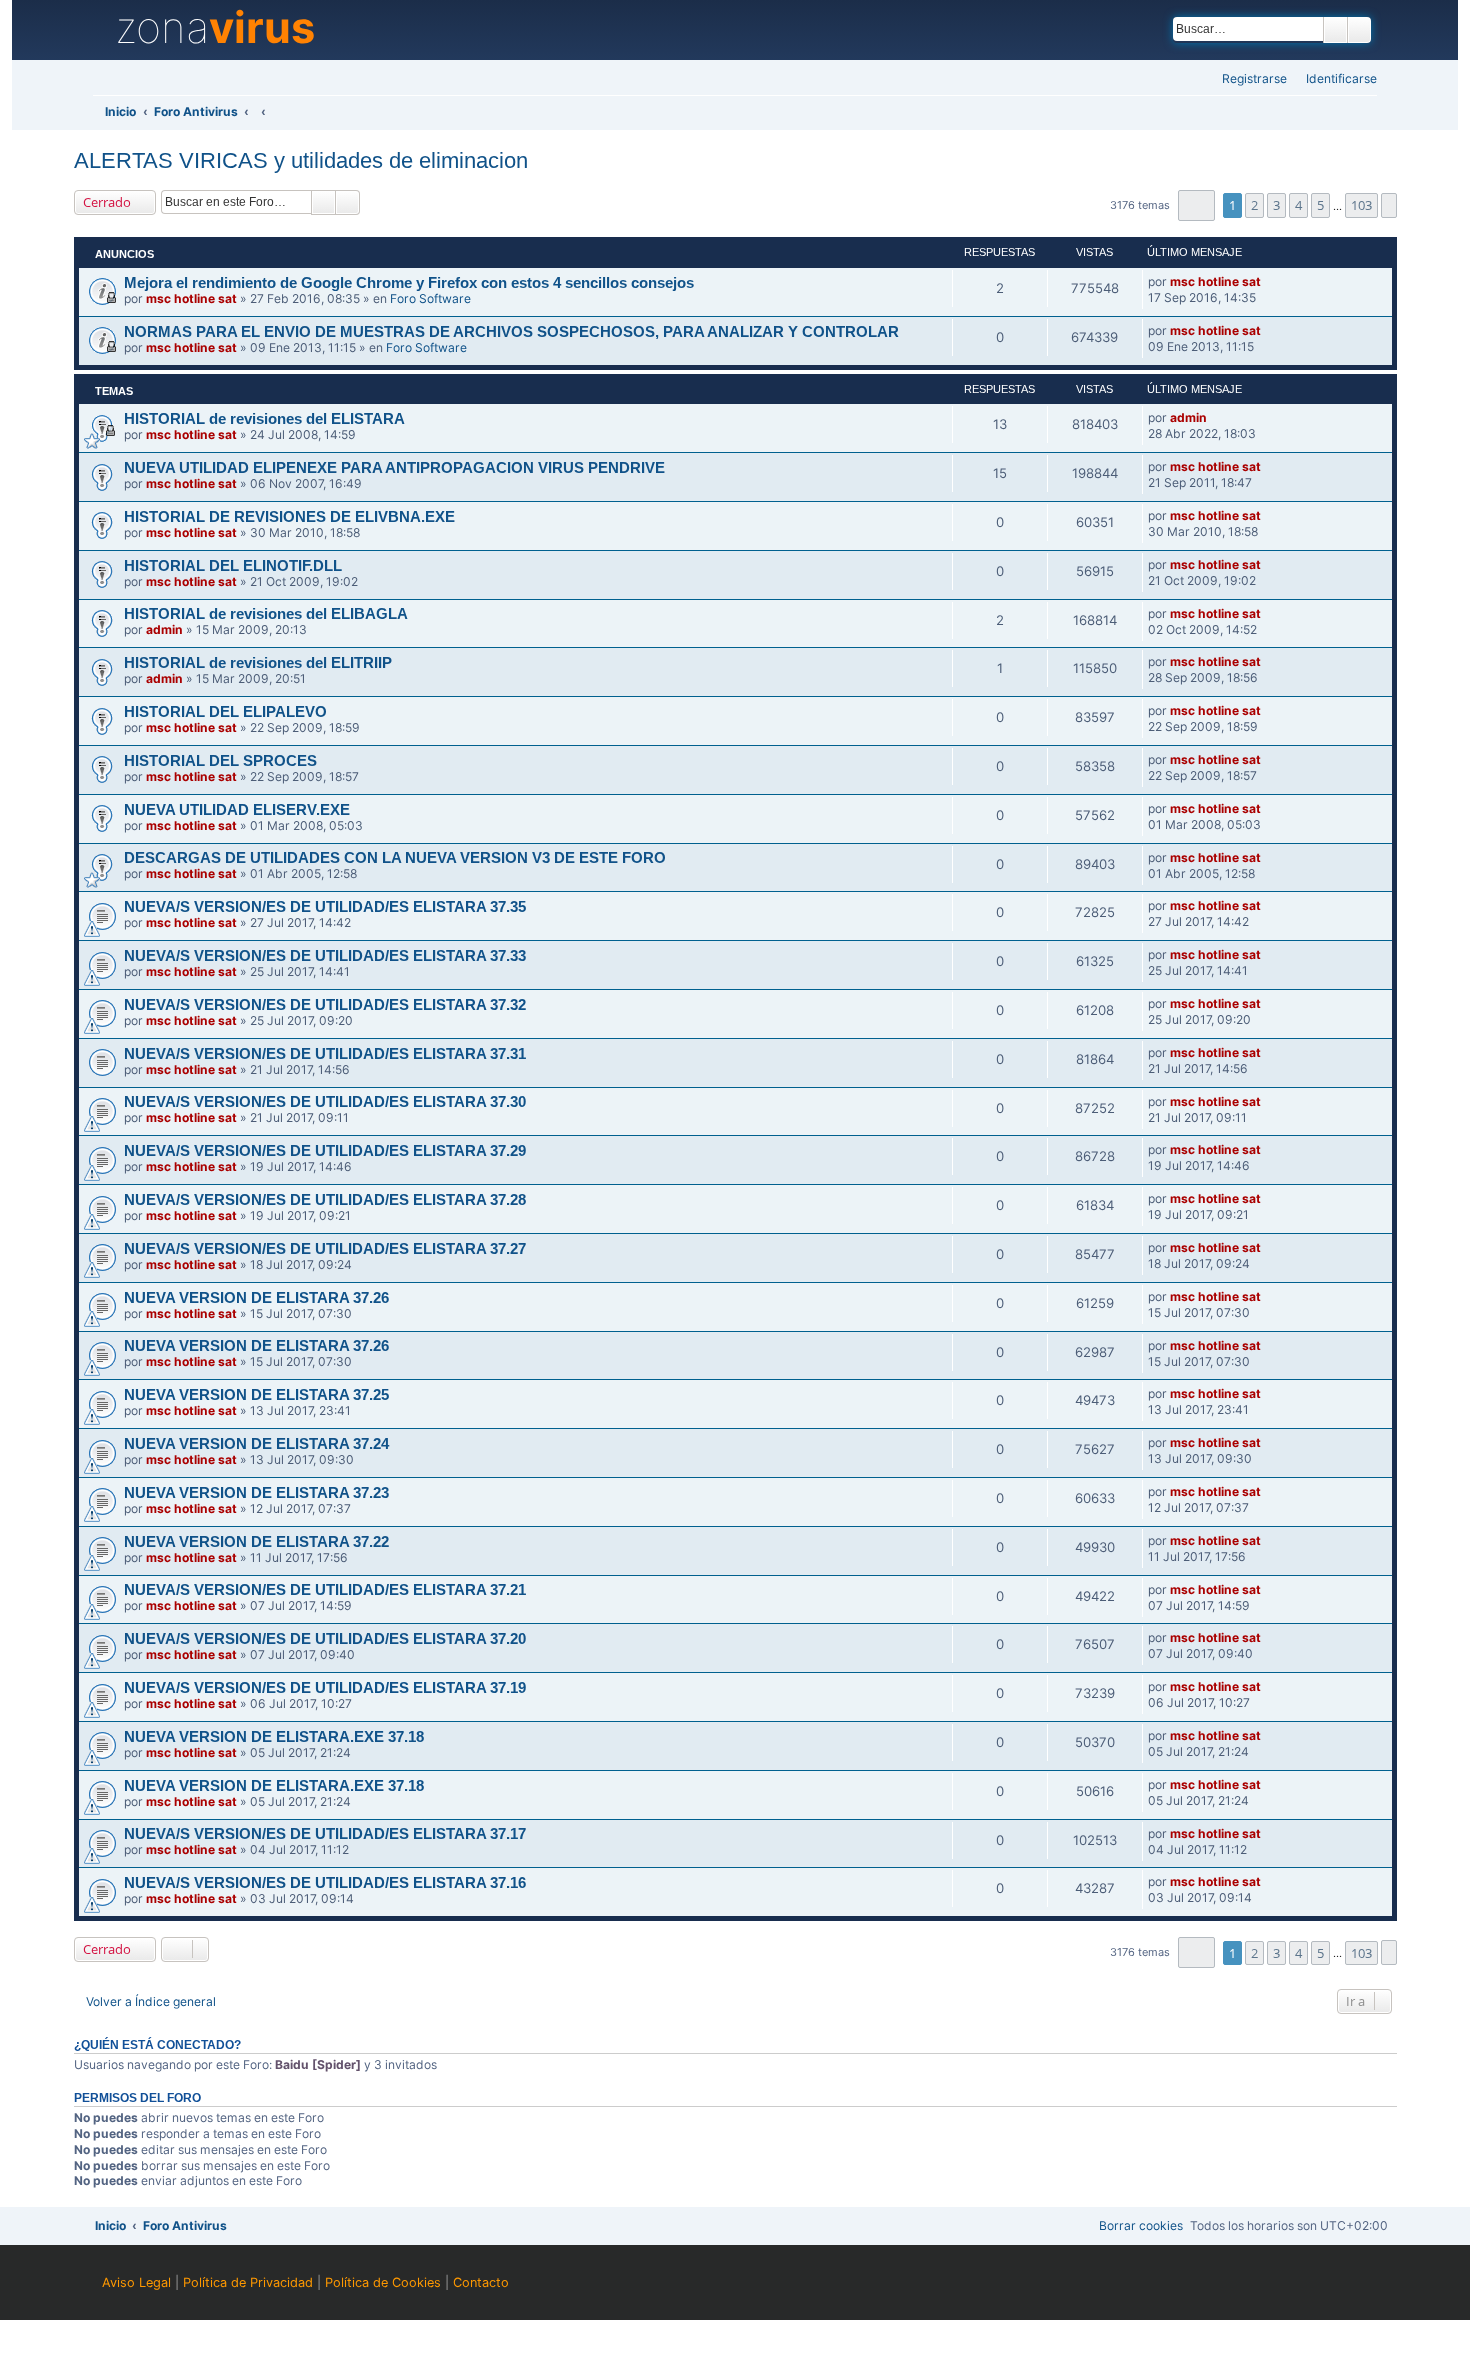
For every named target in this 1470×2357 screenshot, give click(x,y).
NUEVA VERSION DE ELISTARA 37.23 (256, 1493)
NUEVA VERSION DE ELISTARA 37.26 (256, 1298)
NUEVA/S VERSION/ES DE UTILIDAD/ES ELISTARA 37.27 (325, 1249)
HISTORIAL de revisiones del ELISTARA (264, 419)
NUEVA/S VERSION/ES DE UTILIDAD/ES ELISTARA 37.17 (325, 1834)
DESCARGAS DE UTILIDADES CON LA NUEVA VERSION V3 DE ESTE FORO (395, 858)
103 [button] (1361, 205)
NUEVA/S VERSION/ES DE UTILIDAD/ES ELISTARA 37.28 (325, 1200)
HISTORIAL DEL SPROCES (220, 761)
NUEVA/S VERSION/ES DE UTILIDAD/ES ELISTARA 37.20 (325, 1639)
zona (215, 28)
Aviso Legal (136, 2282)
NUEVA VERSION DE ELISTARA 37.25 (256, 1395)
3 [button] (1276, 205)
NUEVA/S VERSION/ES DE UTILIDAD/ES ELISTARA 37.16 (325, 1883)
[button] (1196, 205)
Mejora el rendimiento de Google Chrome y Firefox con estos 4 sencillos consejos (409, 283)
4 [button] (1298, 205)
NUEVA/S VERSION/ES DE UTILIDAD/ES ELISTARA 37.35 (325, 907)
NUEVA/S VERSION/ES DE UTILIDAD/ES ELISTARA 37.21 (325, 1590)
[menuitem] (1335, 79)
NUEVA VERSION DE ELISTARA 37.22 (256, 1542)
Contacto (481, 2282)
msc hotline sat (191, 298)
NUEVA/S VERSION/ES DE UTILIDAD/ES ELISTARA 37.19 (325, 1688)
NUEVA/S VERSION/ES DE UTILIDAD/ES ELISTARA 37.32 (325, 1005)
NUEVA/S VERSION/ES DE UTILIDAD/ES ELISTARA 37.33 (325, 956)
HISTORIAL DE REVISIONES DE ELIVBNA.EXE (289, 517)
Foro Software (430, 298)
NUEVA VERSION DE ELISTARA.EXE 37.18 (274, 1737)
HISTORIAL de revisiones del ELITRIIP (258, 663)
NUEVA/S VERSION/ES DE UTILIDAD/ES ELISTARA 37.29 (325, 1151)
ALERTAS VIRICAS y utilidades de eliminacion (301, 160)
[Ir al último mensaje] (1270, 282)
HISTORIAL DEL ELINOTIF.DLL (233, 566)
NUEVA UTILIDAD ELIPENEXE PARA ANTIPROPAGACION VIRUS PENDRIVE (394, 468)
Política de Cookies (383, 2282)
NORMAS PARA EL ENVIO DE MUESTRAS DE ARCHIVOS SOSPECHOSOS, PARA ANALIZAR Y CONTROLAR (511, 332)
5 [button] (1320, 205)
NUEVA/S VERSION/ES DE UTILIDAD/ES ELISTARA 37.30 (325, 1102)
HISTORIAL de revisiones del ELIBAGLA (266, 614)
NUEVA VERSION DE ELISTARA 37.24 (256, 1444)
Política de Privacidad (248, 2282)
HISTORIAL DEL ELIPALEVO (225, 712)
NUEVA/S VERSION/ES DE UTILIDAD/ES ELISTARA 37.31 (325, 1054)
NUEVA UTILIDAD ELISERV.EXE (237, 810)
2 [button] (1254, 205)
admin (1188, 417)
